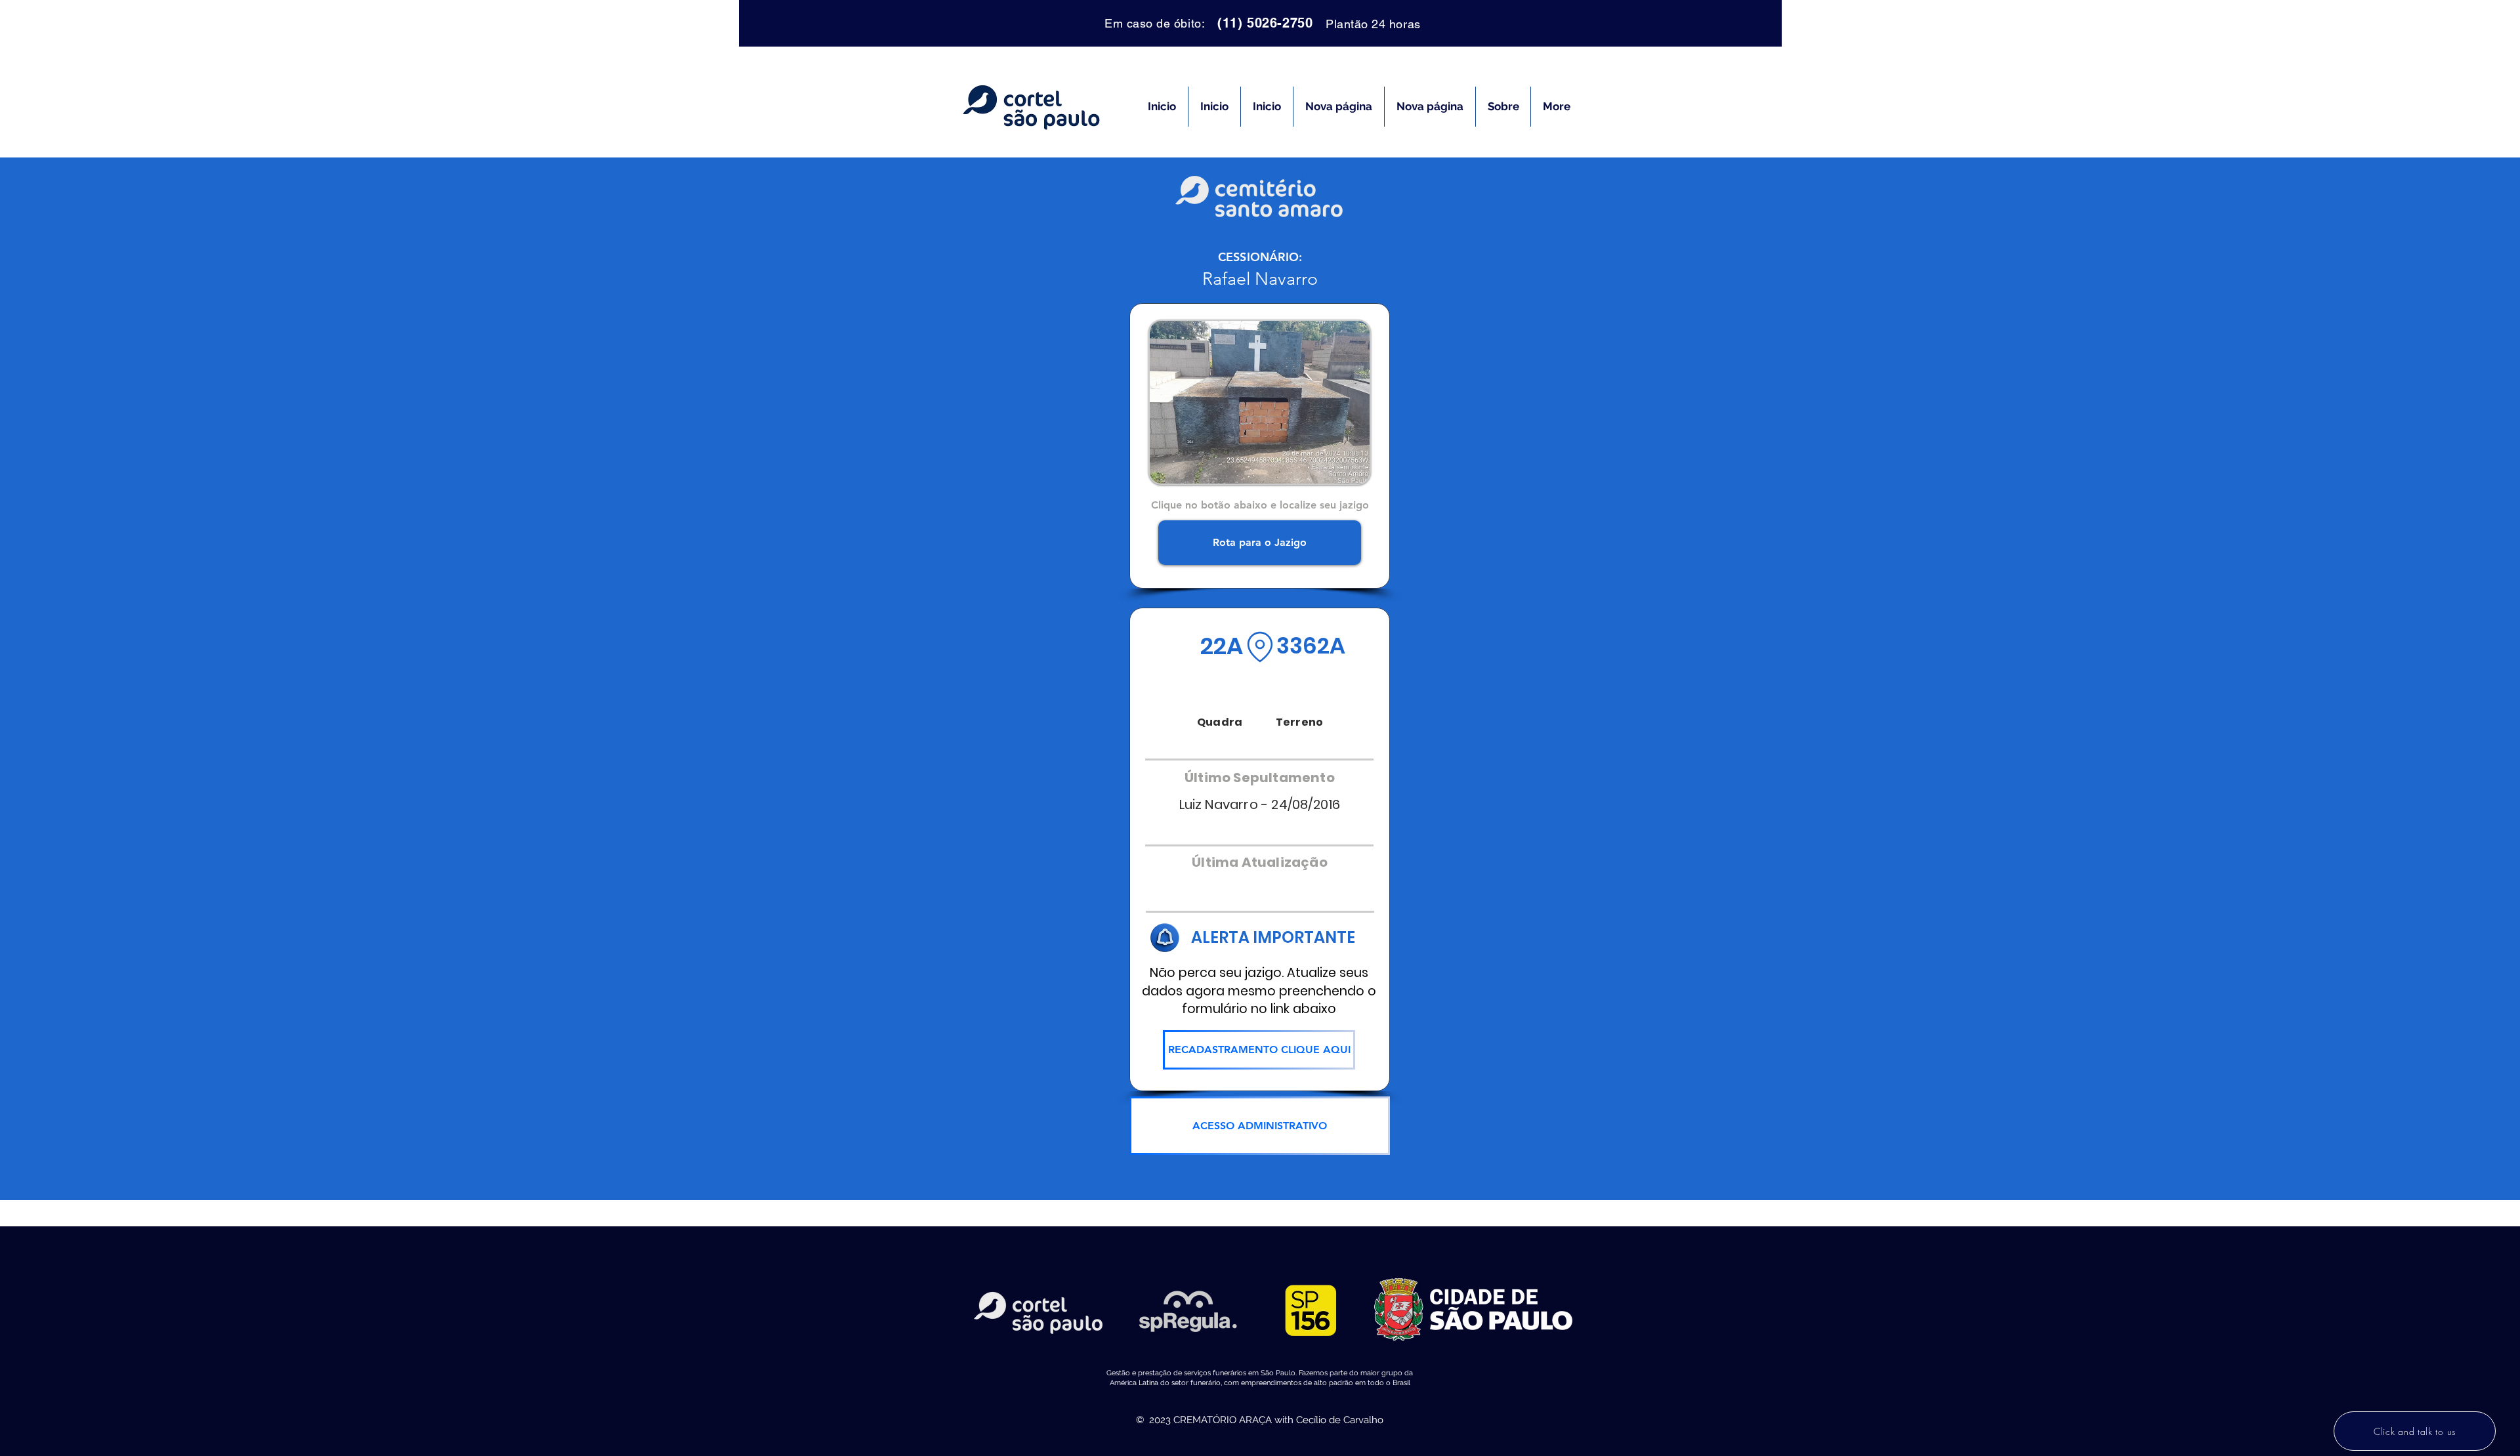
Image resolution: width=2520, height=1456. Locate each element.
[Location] (1260, 647)
